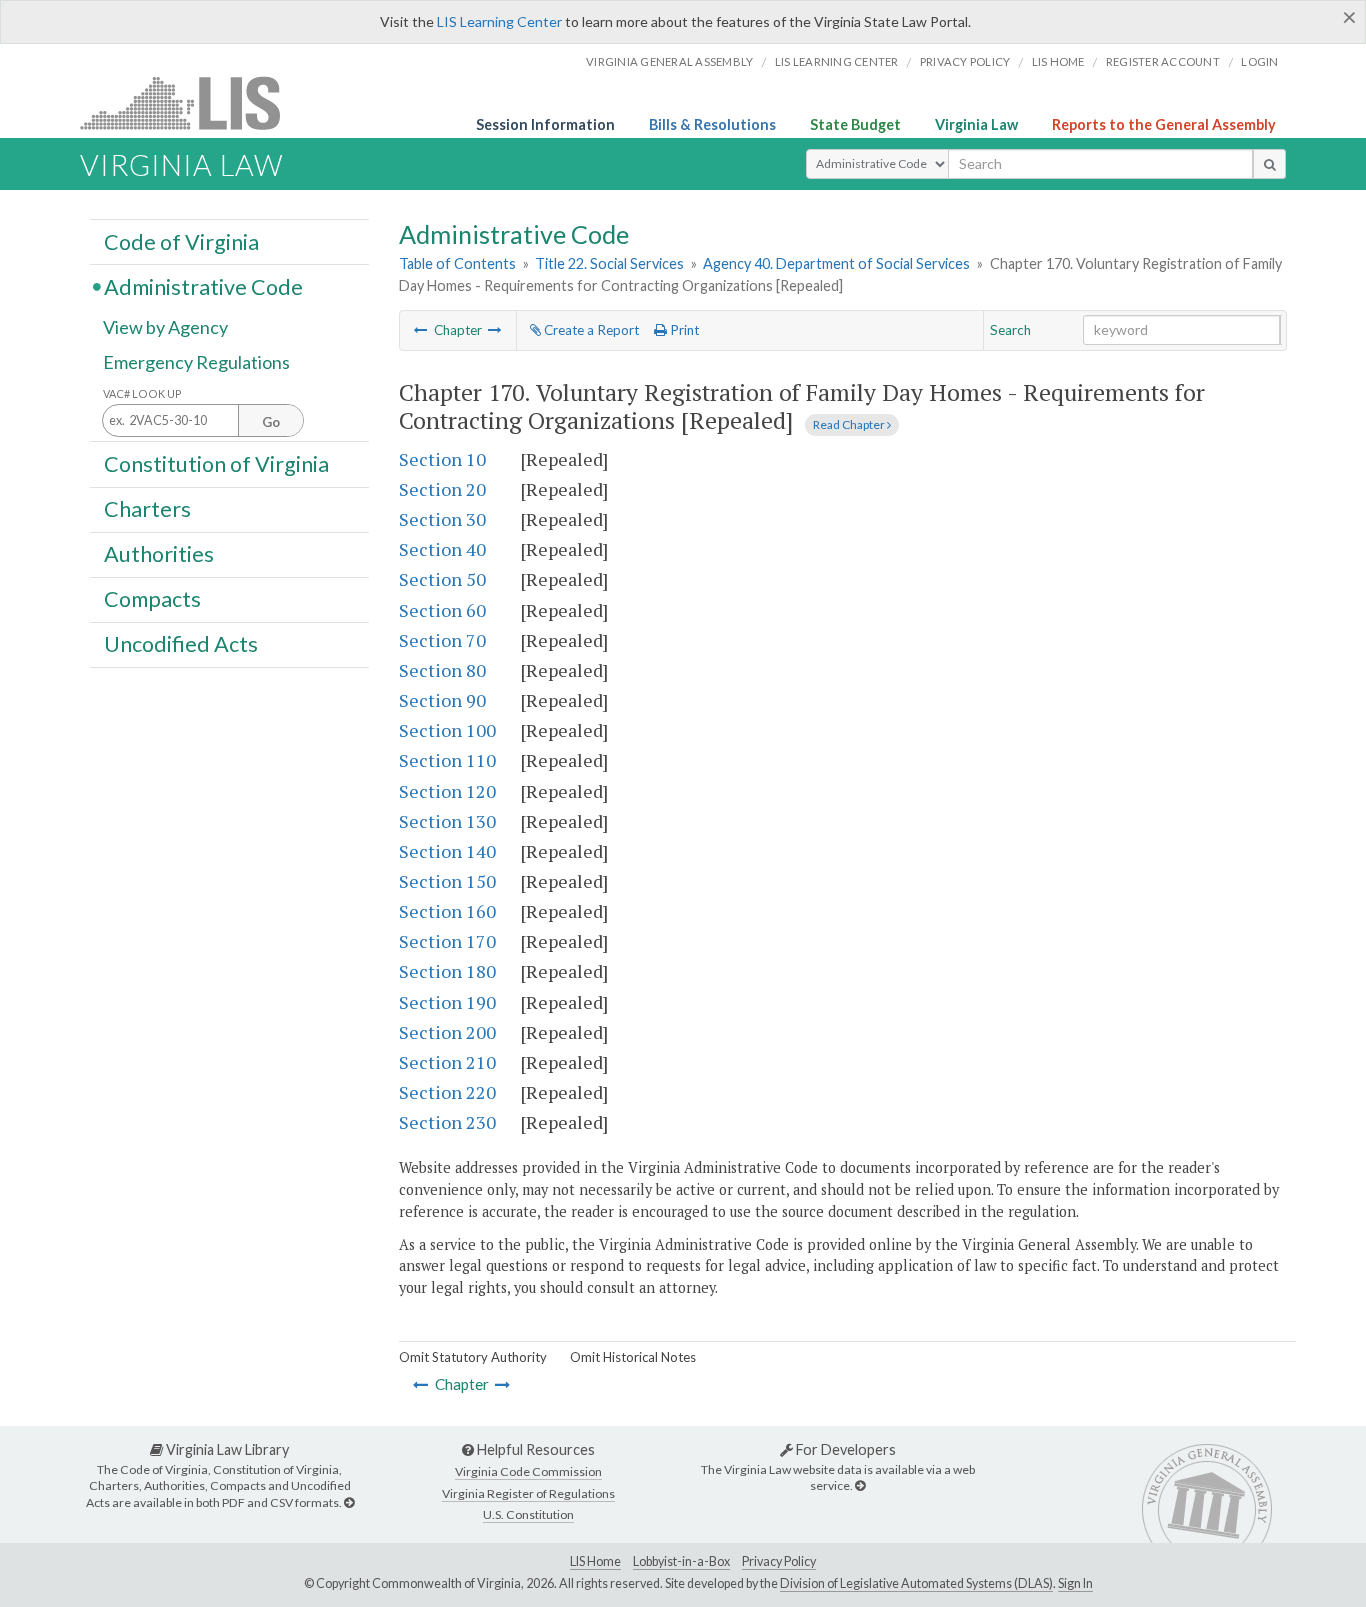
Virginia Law (976, 124)
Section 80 (442, 670)
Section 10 (442, 459)
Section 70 (442, 640)
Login (1259, 61)
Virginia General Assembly (669, 61)
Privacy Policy (965, 61)
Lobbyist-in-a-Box (681, 1561)
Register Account (1163, 61)
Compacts (152, 599)
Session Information (545, 124)
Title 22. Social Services (609, 263)
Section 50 (442, 579)
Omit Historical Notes (633, 1357)
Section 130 (447, 821)
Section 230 (447, 1122)
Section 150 (447, 881)
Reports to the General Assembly (1164, 124)
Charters (147, 509)
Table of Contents (457, 263)
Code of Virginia (181, 241)
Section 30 (442, 519)
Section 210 (447, 1062)
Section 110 (447, 760)
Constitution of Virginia (216, 463)
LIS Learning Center (499, 21)
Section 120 (447, 791)
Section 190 (447, 1002)
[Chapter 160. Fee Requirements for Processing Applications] (421, 330)
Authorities (159, 554)
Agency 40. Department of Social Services (836, 263)
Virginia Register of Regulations (528, 1493)
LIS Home (595, 1561)
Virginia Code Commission (528, 1471)
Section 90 (442, 700)
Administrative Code (203, 286)
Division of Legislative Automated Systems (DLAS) (916, 1583)
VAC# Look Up (142, 393)
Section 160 (447, 911)
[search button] (1269, 164)
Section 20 (442, 489)
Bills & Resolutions (712, 124)
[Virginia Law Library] (349, 1502)
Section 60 (442, 610)
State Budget (855, 124)
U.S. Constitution (528, 1514)
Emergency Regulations (196, 362)
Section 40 (442, 549)
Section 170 (447, 941)
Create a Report (590, 330)
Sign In (1075, 1583)
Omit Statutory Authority (473, 1357)
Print (683, 330)
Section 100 (447, 730)
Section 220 (447, 1092)
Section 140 (447, 851)
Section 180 (447, 971)
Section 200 (447, 1032)
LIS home (1058, 61)
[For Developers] (860, 1485)
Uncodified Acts (181, 644)
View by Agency (165, 327)
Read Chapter (850, 424)
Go (271, 422)
